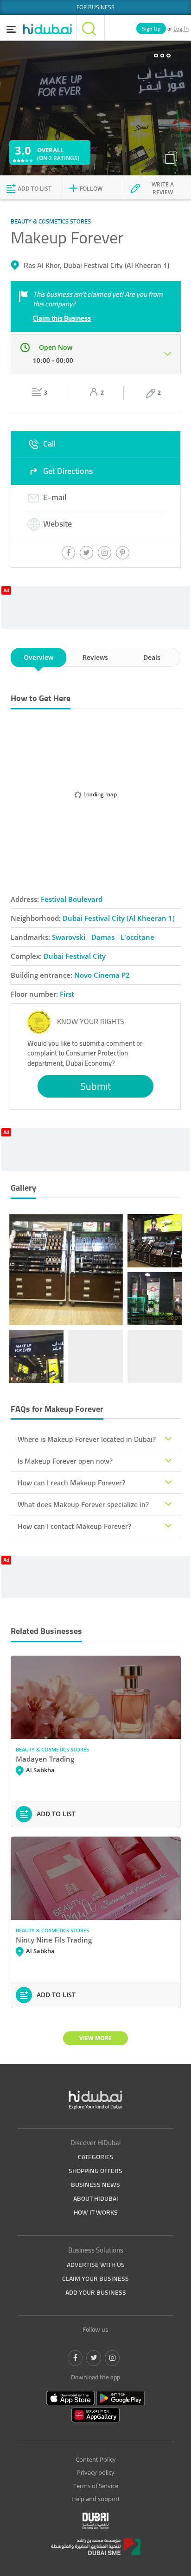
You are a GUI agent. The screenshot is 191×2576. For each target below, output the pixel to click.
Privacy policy (96, 2472)
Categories (96, 2157)
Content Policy (96, 2459)
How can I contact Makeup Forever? (74, 1526)
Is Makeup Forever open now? (65, 1461)
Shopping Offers (95, 2171)
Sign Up (151, 28)
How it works (96, 2212)
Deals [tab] (152, 657)
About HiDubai (96, 2198)
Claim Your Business (95, 2278)
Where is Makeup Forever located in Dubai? (87, 1439)
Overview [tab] (38, 657)
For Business (95, 7)
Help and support (96, 2499)
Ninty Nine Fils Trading (54, 1940)
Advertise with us (96, 2265)
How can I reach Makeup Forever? (71, 1483)
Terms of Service (96, 2486)
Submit (96, 1086)
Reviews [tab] (95, 657)
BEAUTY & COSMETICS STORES (52, 1749)
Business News (95, 2185)
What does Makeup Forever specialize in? (83, 1504)
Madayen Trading (45, 1759)
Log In (181, 28)
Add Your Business (96, 2292)
